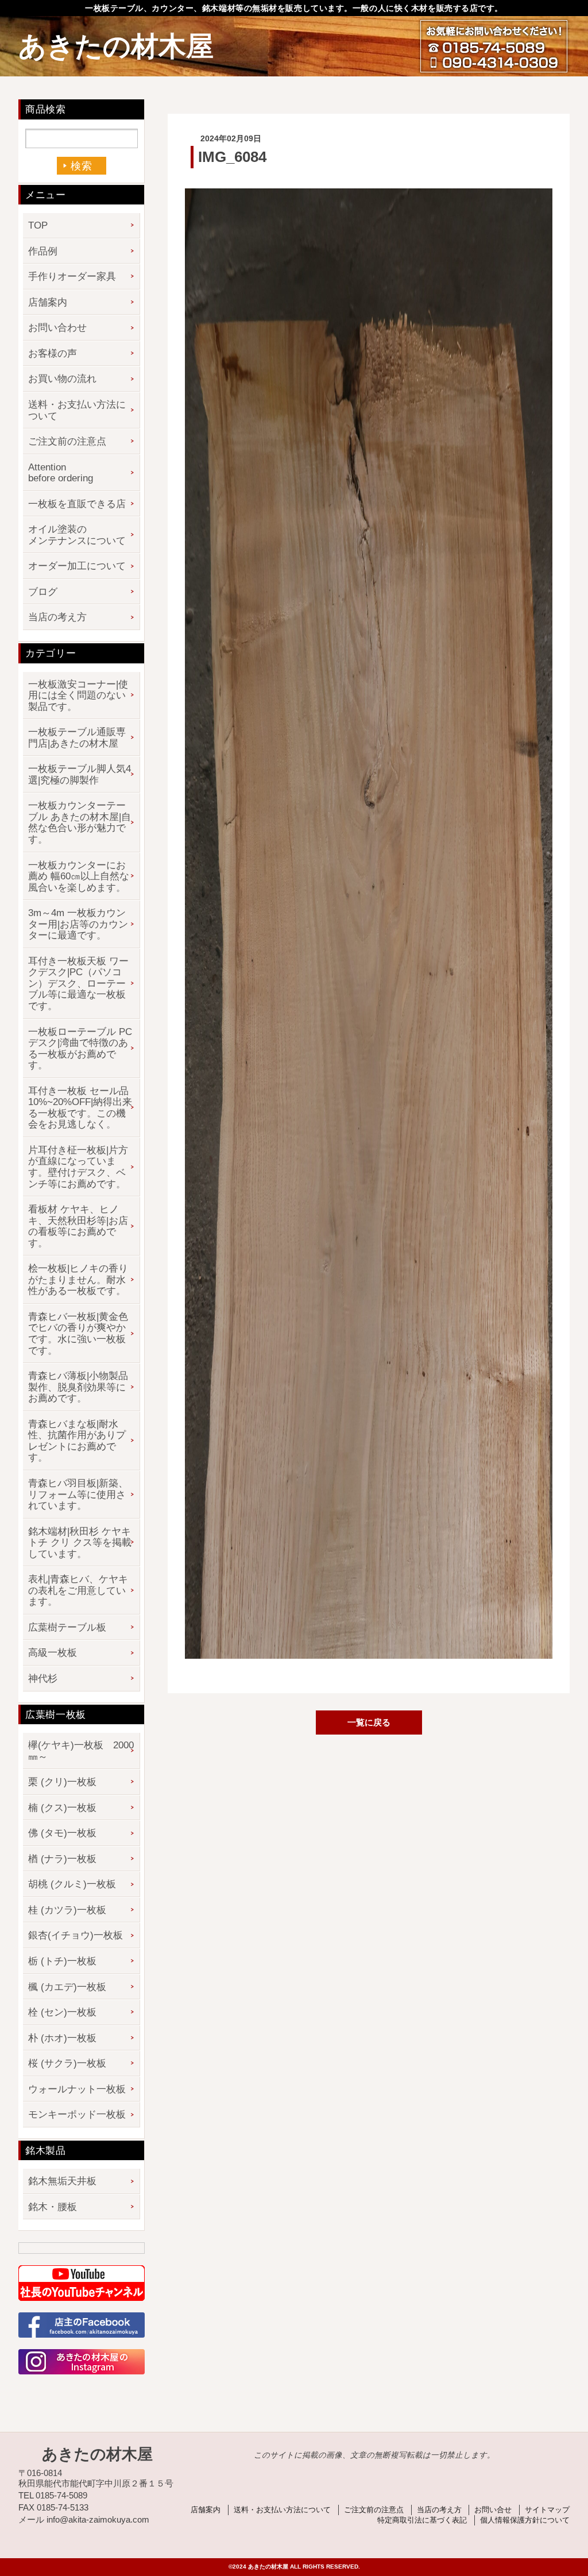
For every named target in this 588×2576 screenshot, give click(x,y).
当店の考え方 (57, 617)
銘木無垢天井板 (62, 2181)
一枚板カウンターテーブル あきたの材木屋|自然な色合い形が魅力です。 (80, 822)
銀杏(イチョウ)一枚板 (76, 1935)
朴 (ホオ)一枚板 (62, 2038)
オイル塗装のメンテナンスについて (77, 535)
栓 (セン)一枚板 (62, 2012)
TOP (38, 225)
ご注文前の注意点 (67, 441)
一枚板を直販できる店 (77, 504)
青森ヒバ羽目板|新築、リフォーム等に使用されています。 (78, 1494)
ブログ (43, 592)
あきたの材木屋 (116, 46)
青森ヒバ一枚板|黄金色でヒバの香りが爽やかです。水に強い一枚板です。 (78, 1334)
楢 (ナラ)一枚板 (62, 1859)
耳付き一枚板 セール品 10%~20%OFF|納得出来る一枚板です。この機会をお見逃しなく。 (80, 1108)
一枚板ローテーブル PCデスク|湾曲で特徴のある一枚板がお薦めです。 (80, 1049)
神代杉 (43, 1679)
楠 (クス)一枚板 (62, 1808)
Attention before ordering (61, 473)
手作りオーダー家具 (72, 277)
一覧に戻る (369, 1722)
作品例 (43, 251)
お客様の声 (53, 354)
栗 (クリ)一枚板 (62, 1782)
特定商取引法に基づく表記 (422, 2520)
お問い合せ (493, 2510)
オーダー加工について (77, 566)
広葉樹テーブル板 (67, 1627)
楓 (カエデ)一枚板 (67, 1987)
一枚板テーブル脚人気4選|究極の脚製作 (80, 775)
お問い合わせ (57, 328)
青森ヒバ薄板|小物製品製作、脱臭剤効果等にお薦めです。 (78, 1387)
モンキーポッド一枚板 (77, 2115)
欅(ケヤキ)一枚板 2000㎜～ (81, 1751)
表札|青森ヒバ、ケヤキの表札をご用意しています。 (78, 1590)
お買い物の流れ (62, 379)
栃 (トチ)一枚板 (62, 1961)
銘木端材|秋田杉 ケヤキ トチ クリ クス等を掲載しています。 (80, 1543)
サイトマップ (547, 2510)
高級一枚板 (53, 1653)
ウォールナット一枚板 (77, 2089)
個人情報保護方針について (525, 2520)
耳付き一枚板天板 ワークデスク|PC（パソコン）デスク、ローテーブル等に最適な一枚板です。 (78, 984)
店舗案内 (48, 302)
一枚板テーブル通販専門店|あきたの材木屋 (77, 738)
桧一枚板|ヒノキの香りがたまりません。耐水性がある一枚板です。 (78, 1280)
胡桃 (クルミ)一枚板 (72, 1884)
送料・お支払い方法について (77, 410)
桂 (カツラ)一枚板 (67, 1910)
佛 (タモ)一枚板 (62, 1833)
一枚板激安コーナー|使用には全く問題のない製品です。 (78, 696)
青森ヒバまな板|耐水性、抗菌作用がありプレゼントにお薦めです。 (77, 1441)
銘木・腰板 (53, 2207)
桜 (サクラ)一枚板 (67, 2063)
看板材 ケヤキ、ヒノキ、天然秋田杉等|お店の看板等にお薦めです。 (78, 1226)
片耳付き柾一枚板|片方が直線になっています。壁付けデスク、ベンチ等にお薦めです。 (78, 1167)
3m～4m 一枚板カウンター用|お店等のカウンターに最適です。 (78, 924)
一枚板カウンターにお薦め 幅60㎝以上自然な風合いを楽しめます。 (79, 876)
